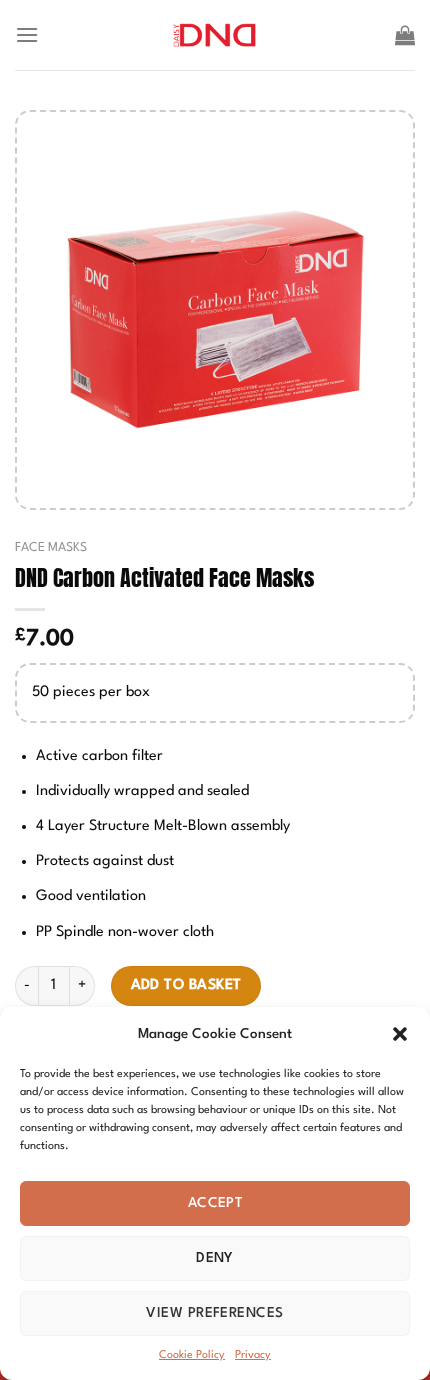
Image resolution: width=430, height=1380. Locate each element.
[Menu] (27, 34)
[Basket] (405, 35)
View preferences (214, 1313)
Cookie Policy (192, 1355)
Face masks (51, 547)
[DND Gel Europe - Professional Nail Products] (215, 35)
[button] (400, 1034)
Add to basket (186, 985)
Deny (215, 1258)
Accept (215, 1203)
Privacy (253, 1355)
